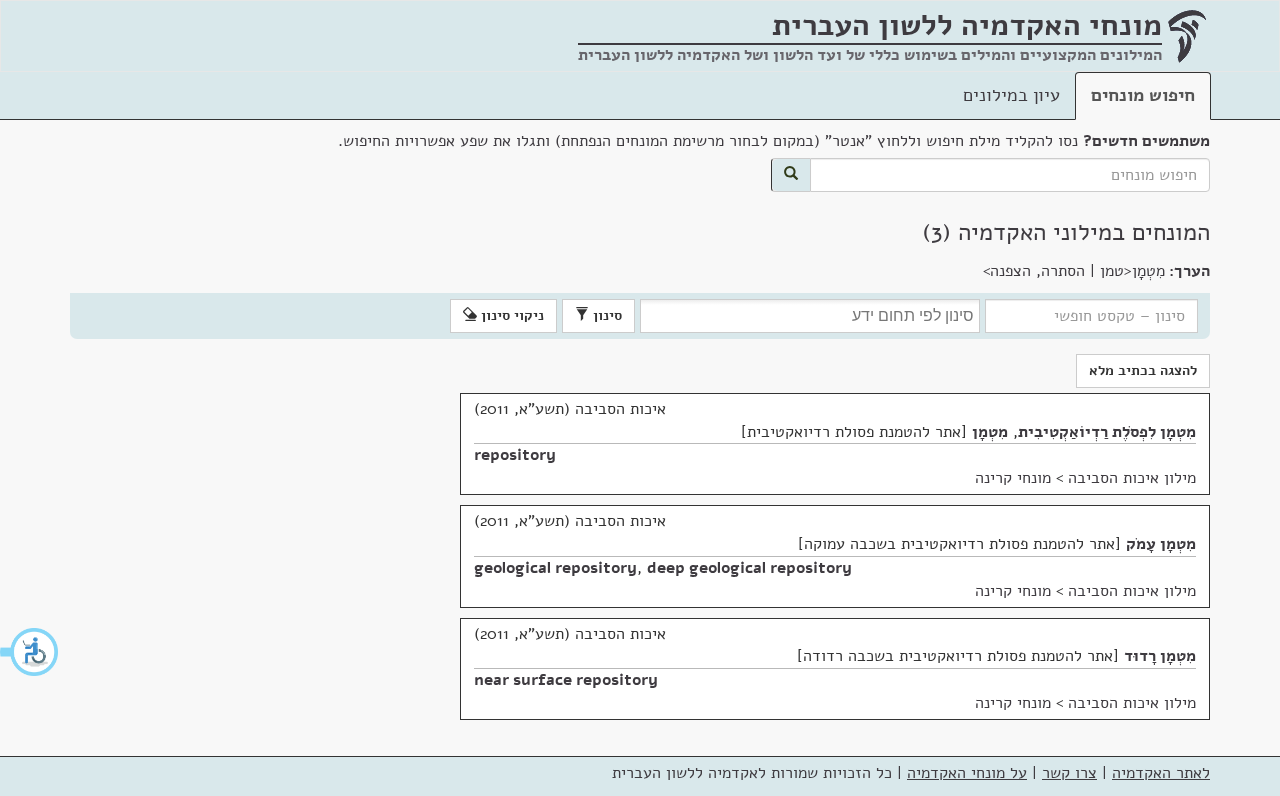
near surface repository (566, 680)
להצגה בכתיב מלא (1143, 370)
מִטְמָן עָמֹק (1161, 544)
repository (515, 455)
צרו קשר (1069, 773)
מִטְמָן (990, 432)
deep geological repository (749, 568)
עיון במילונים (1011, 95)
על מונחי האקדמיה (967, 773)
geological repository (555, 568)
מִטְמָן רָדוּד (1160, 656)
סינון (605, 315)
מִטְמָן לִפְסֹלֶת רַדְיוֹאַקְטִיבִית (1107, 432)
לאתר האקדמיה (1161, 773)
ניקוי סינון (510, 315)
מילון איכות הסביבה (1132, 478)
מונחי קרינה (1013, 478)
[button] (30, 652)
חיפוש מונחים (1143, 95)
